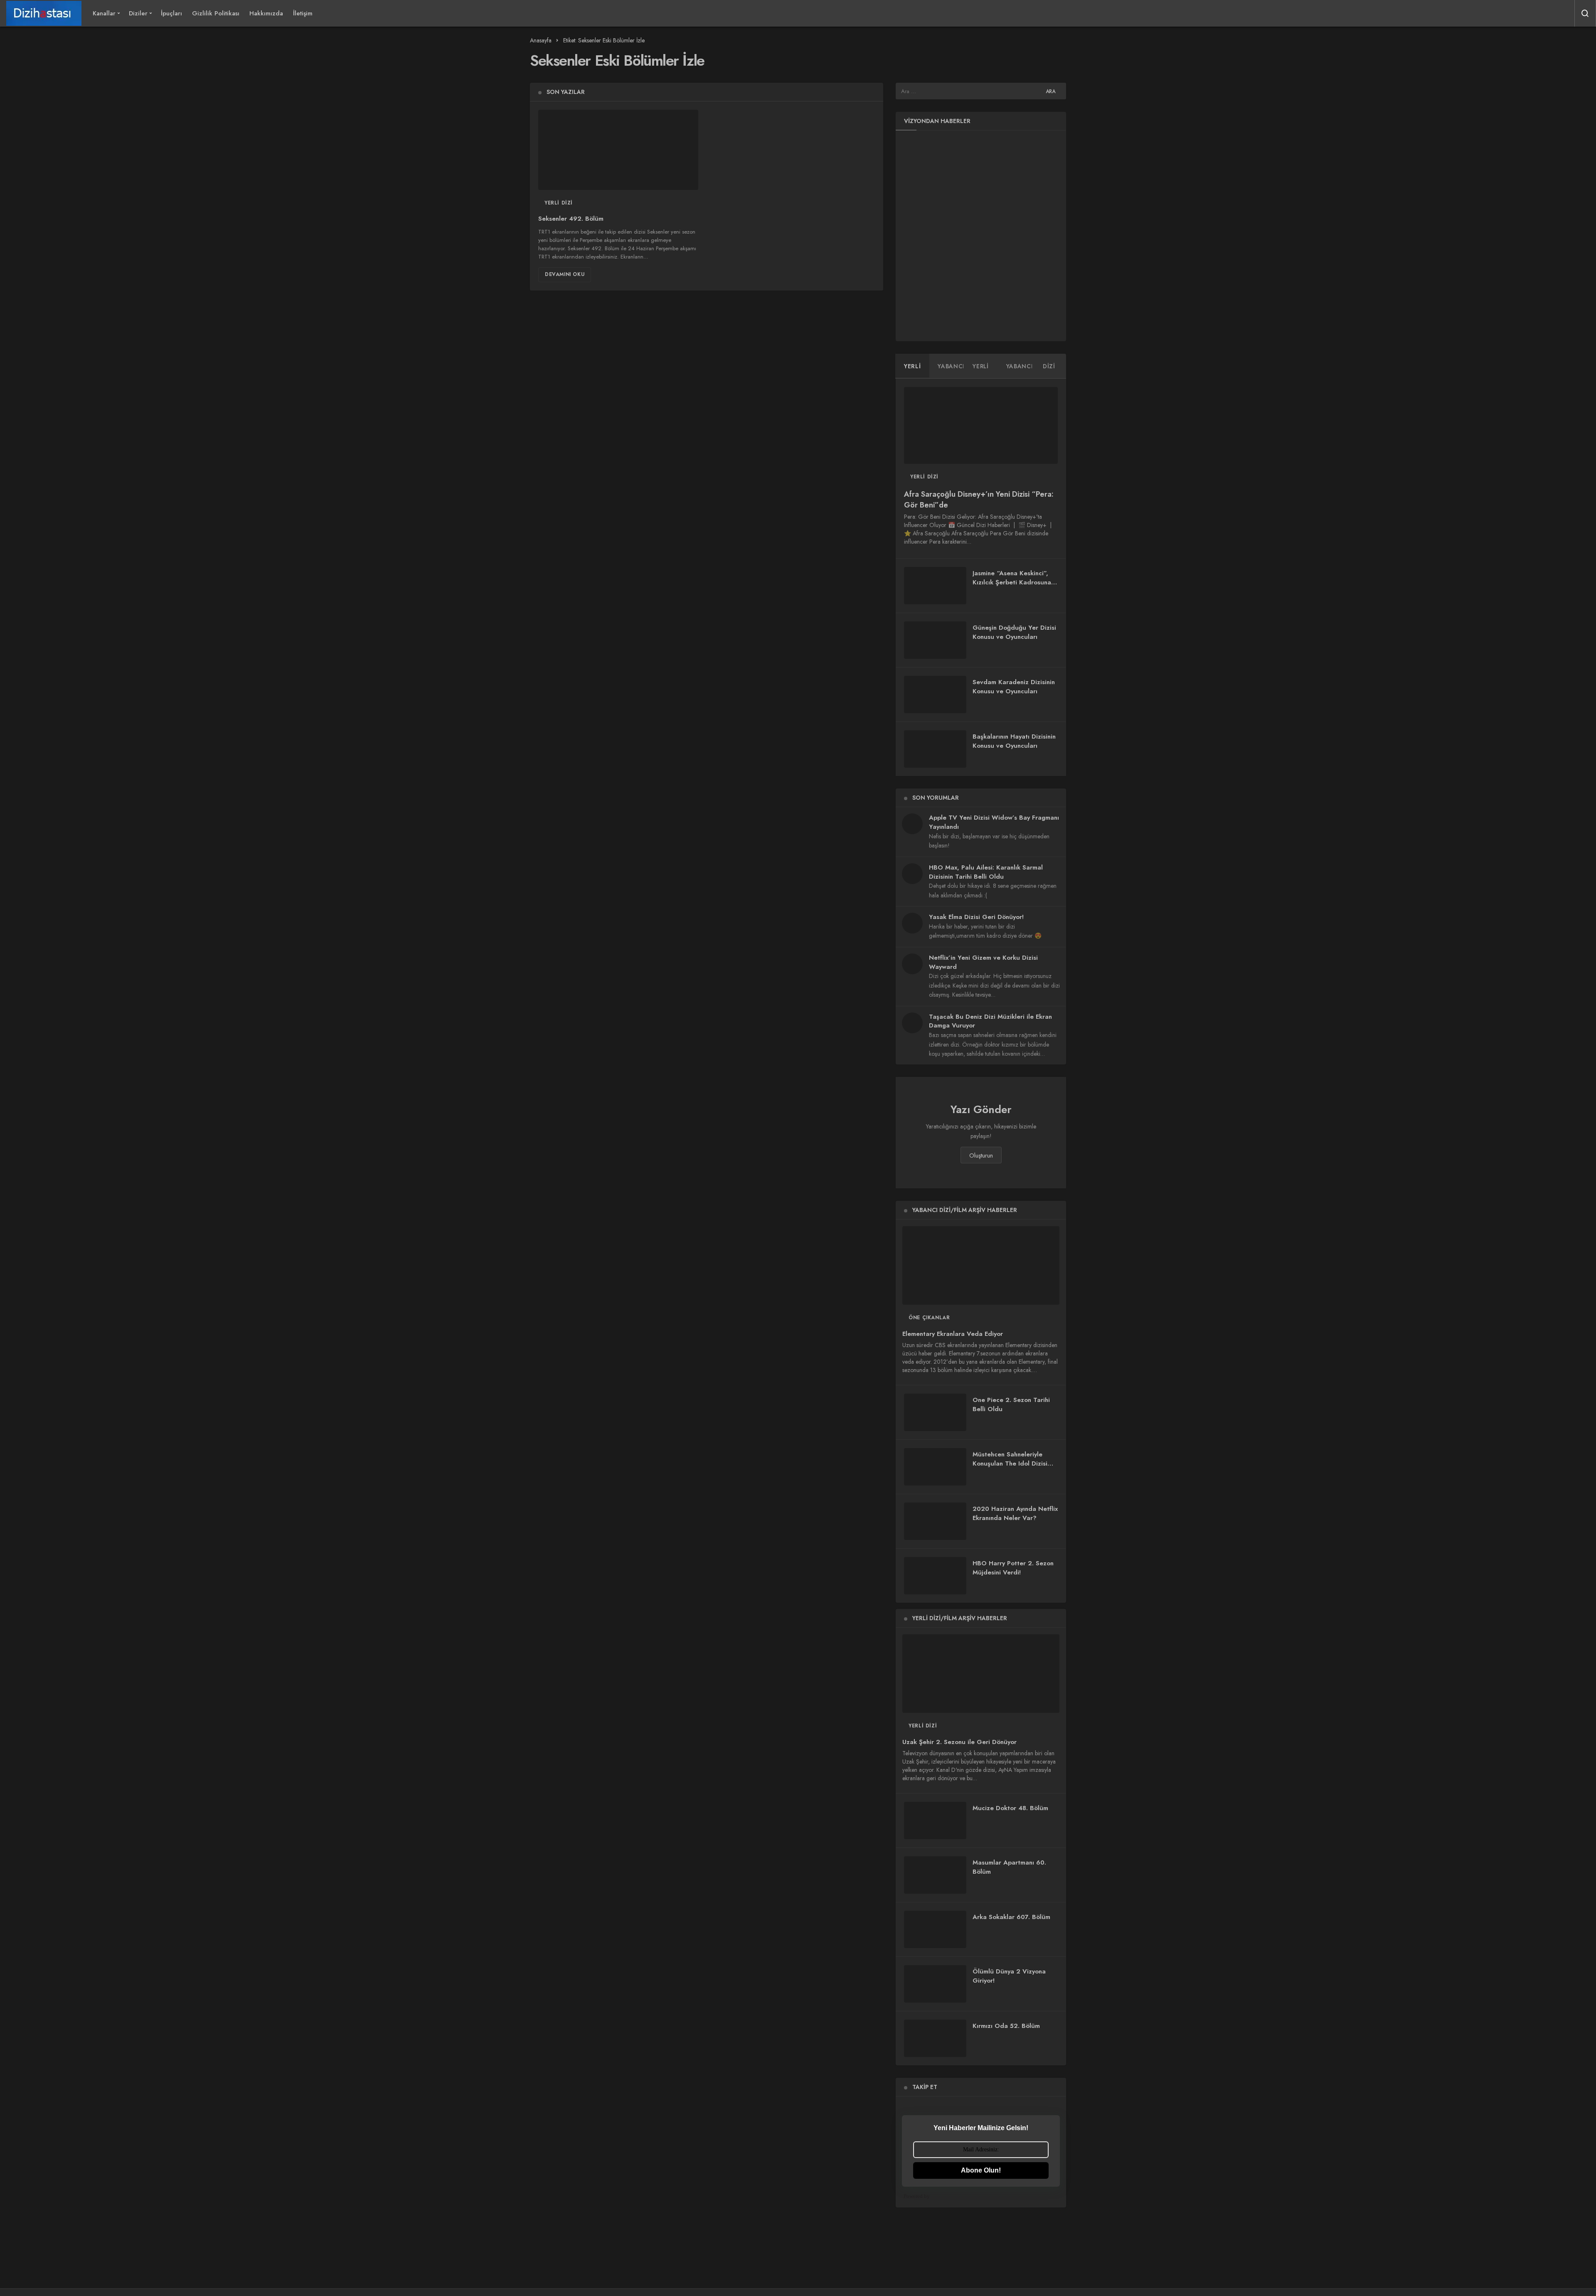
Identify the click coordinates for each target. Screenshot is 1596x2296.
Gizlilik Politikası (216, 13)
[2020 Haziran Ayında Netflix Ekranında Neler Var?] (935, 1521)
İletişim (303, 13)
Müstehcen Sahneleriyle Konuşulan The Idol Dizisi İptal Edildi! (1010, 1463)
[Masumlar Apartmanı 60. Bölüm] (935, 1875)
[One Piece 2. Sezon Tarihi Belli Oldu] (935, 1412)
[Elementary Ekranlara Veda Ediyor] (981, 1265)
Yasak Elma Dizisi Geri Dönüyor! (976, 917)
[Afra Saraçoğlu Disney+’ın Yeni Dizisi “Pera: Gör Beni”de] (981, 425)
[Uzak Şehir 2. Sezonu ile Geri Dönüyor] (981, 1674)
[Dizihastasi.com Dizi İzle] (44, 13)
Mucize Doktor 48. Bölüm (1010, 1808)
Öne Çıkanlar (929, 1318)
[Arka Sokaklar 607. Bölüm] (935, 1929)
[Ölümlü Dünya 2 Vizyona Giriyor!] (935, 1984)
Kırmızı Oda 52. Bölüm (1006, 2026)
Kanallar (104, 13)
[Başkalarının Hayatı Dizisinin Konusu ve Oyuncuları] (935, 749)
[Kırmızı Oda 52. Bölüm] (935, 2038)
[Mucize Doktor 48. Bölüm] (935, 1821)
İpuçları (171, 13)
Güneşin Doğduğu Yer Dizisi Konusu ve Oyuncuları (1014, 632)
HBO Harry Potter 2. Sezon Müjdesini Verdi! (1013, 1568)
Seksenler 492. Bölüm (571, 219)
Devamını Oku (565, 274)
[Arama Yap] (1585, 13)
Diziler (138, 13)
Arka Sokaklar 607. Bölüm (1011, 1917)
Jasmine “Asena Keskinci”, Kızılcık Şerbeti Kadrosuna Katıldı (1012, 582)
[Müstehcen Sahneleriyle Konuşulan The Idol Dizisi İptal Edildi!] (935, 1467)
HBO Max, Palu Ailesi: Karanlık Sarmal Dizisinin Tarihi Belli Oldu (986, 872)
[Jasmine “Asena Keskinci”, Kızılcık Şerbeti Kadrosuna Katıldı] (935, 586)
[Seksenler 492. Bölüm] (618, 150)
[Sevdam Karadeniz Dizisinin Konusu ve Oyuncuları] (935, 695)
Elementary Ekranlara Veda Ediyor (953, 1334)
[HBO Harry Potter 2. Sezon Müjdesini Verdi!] (935, 1576)
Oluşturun (981, 1155)
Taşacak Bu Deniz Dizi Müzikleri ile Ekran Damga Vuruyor (990, 1021)
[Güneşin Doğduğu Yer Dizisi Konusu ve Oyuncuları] (935, 640)
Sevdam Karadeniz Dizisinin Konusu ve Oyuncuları (1014, 687)
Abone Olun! (981, 2170)
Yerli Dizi (559, 203)
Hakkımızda (266, 13)
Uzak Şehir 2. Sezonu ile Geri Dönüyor (959, 1742)
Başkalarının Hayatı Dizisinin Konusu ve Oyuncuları (1014, 741)
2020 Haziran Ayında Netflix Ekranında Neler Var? (1015, 1513)
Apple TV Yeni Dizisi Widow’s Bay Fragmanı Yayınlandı (994, 822)
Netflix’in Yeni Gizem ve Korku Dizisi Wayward (983, 962)
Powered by (917, 2196)
